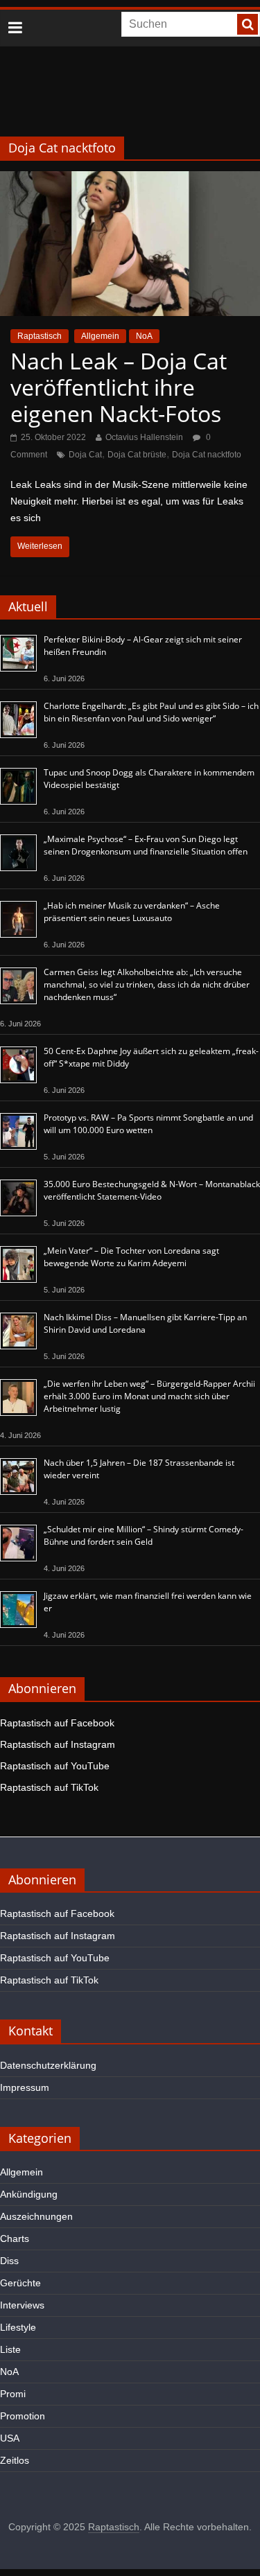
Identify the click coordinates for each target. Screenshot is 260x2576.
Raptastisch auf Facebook (57, 1723)
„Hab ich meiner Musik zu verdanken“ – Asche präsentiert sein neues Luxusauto (132, 912)
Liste (10, 2349)
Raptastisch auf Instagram (58, 1744)
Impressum (25, 2087)
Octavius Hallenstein (144, 437)
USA (10, 2438)
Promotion (23, 2416)
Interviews (22, 2305)
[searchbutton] (248, 24)
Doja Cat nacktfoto (207, 455)
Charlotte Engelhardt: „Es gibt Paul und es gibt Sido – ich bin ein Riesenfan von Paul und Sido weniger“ (151, 712)
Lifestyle (18, 2327)
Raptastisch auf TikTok (49, 1787)
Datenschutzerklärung (48, 2065)
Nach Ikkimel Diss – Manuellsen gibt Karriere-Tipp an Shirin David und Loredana (145, 1323)
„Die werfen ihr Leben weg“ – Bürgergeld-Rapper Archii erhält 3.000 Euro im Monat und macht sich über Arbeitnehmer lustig (149, 1396)
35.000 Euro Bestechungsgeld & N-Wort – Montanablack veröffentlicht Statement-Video (152, 1190)
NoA (144, 336)
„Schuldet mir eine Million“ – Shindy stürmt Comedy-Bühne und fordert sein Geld (144, 1535)
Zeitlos (15, 2460)
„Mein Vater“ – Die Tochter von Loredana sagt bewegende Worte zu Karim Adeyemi (131, 1257)
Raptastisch (40, 336)
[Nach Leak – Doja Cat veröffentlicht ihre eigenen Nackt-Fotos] (130, 180)
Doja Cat (85, 455)
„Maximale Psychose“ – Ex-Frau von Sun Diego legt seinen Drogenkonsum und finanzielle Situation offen (146, 845)
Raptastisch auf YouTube (55, 1766)
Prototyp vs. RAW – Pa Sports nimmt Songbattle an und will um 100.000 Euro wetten (148, 1124)
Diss (9, 2261)
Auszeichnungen (36, 2216)
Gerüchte (20, 2283)
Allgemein (100, 336)
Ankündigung (29, 2194)
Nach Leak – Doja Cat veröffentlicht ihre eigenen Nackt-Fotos (119, 387)
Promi (13, 2394)
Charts (15, 2238)
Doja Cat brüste (137, 455)
